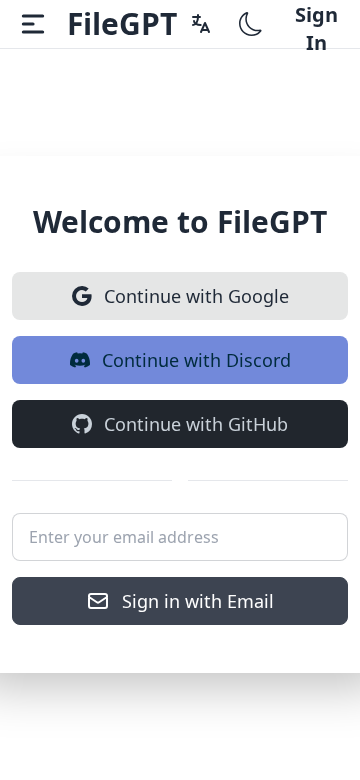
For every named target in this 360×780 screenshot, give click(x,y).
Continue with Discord (196, 360)
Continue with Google (196, 296)
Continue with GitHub (196, 424)
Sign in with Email (198, 601)
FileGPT (122, 23)
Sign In (316, 24)
